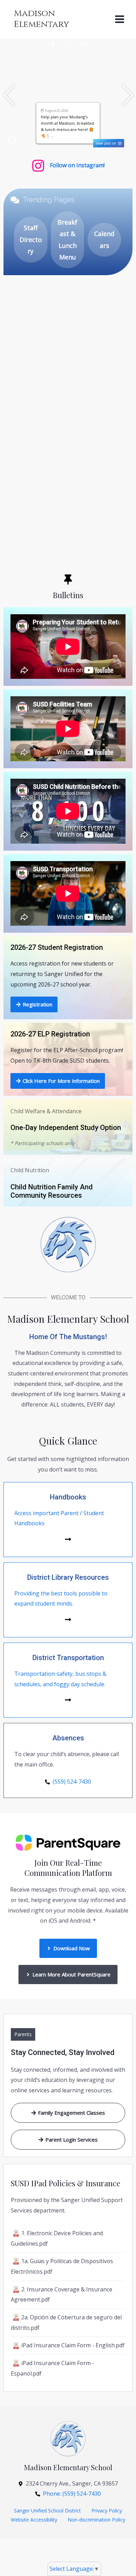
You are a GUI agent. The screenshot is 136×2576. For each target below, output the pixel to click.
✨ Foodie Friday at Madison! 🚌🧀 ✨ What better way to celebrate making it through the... (68, 123)
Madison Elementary (41, 19)
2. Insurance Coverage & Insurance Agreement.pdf (62, 2295)
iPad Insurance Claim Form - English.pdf (73, 2345)
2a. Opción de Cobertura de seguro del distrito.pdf (66, 2322)
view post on (107, 143)
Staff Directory (31, 239)
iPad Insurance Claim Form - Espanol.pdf (52, 2368)
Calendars (104, 239)
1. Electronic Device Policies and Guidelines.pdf (57, 2238)
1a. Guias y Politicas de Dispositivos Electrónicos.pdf (62, 2266)
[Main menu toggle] (120, 19)
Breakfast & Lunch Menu (67, 240)
